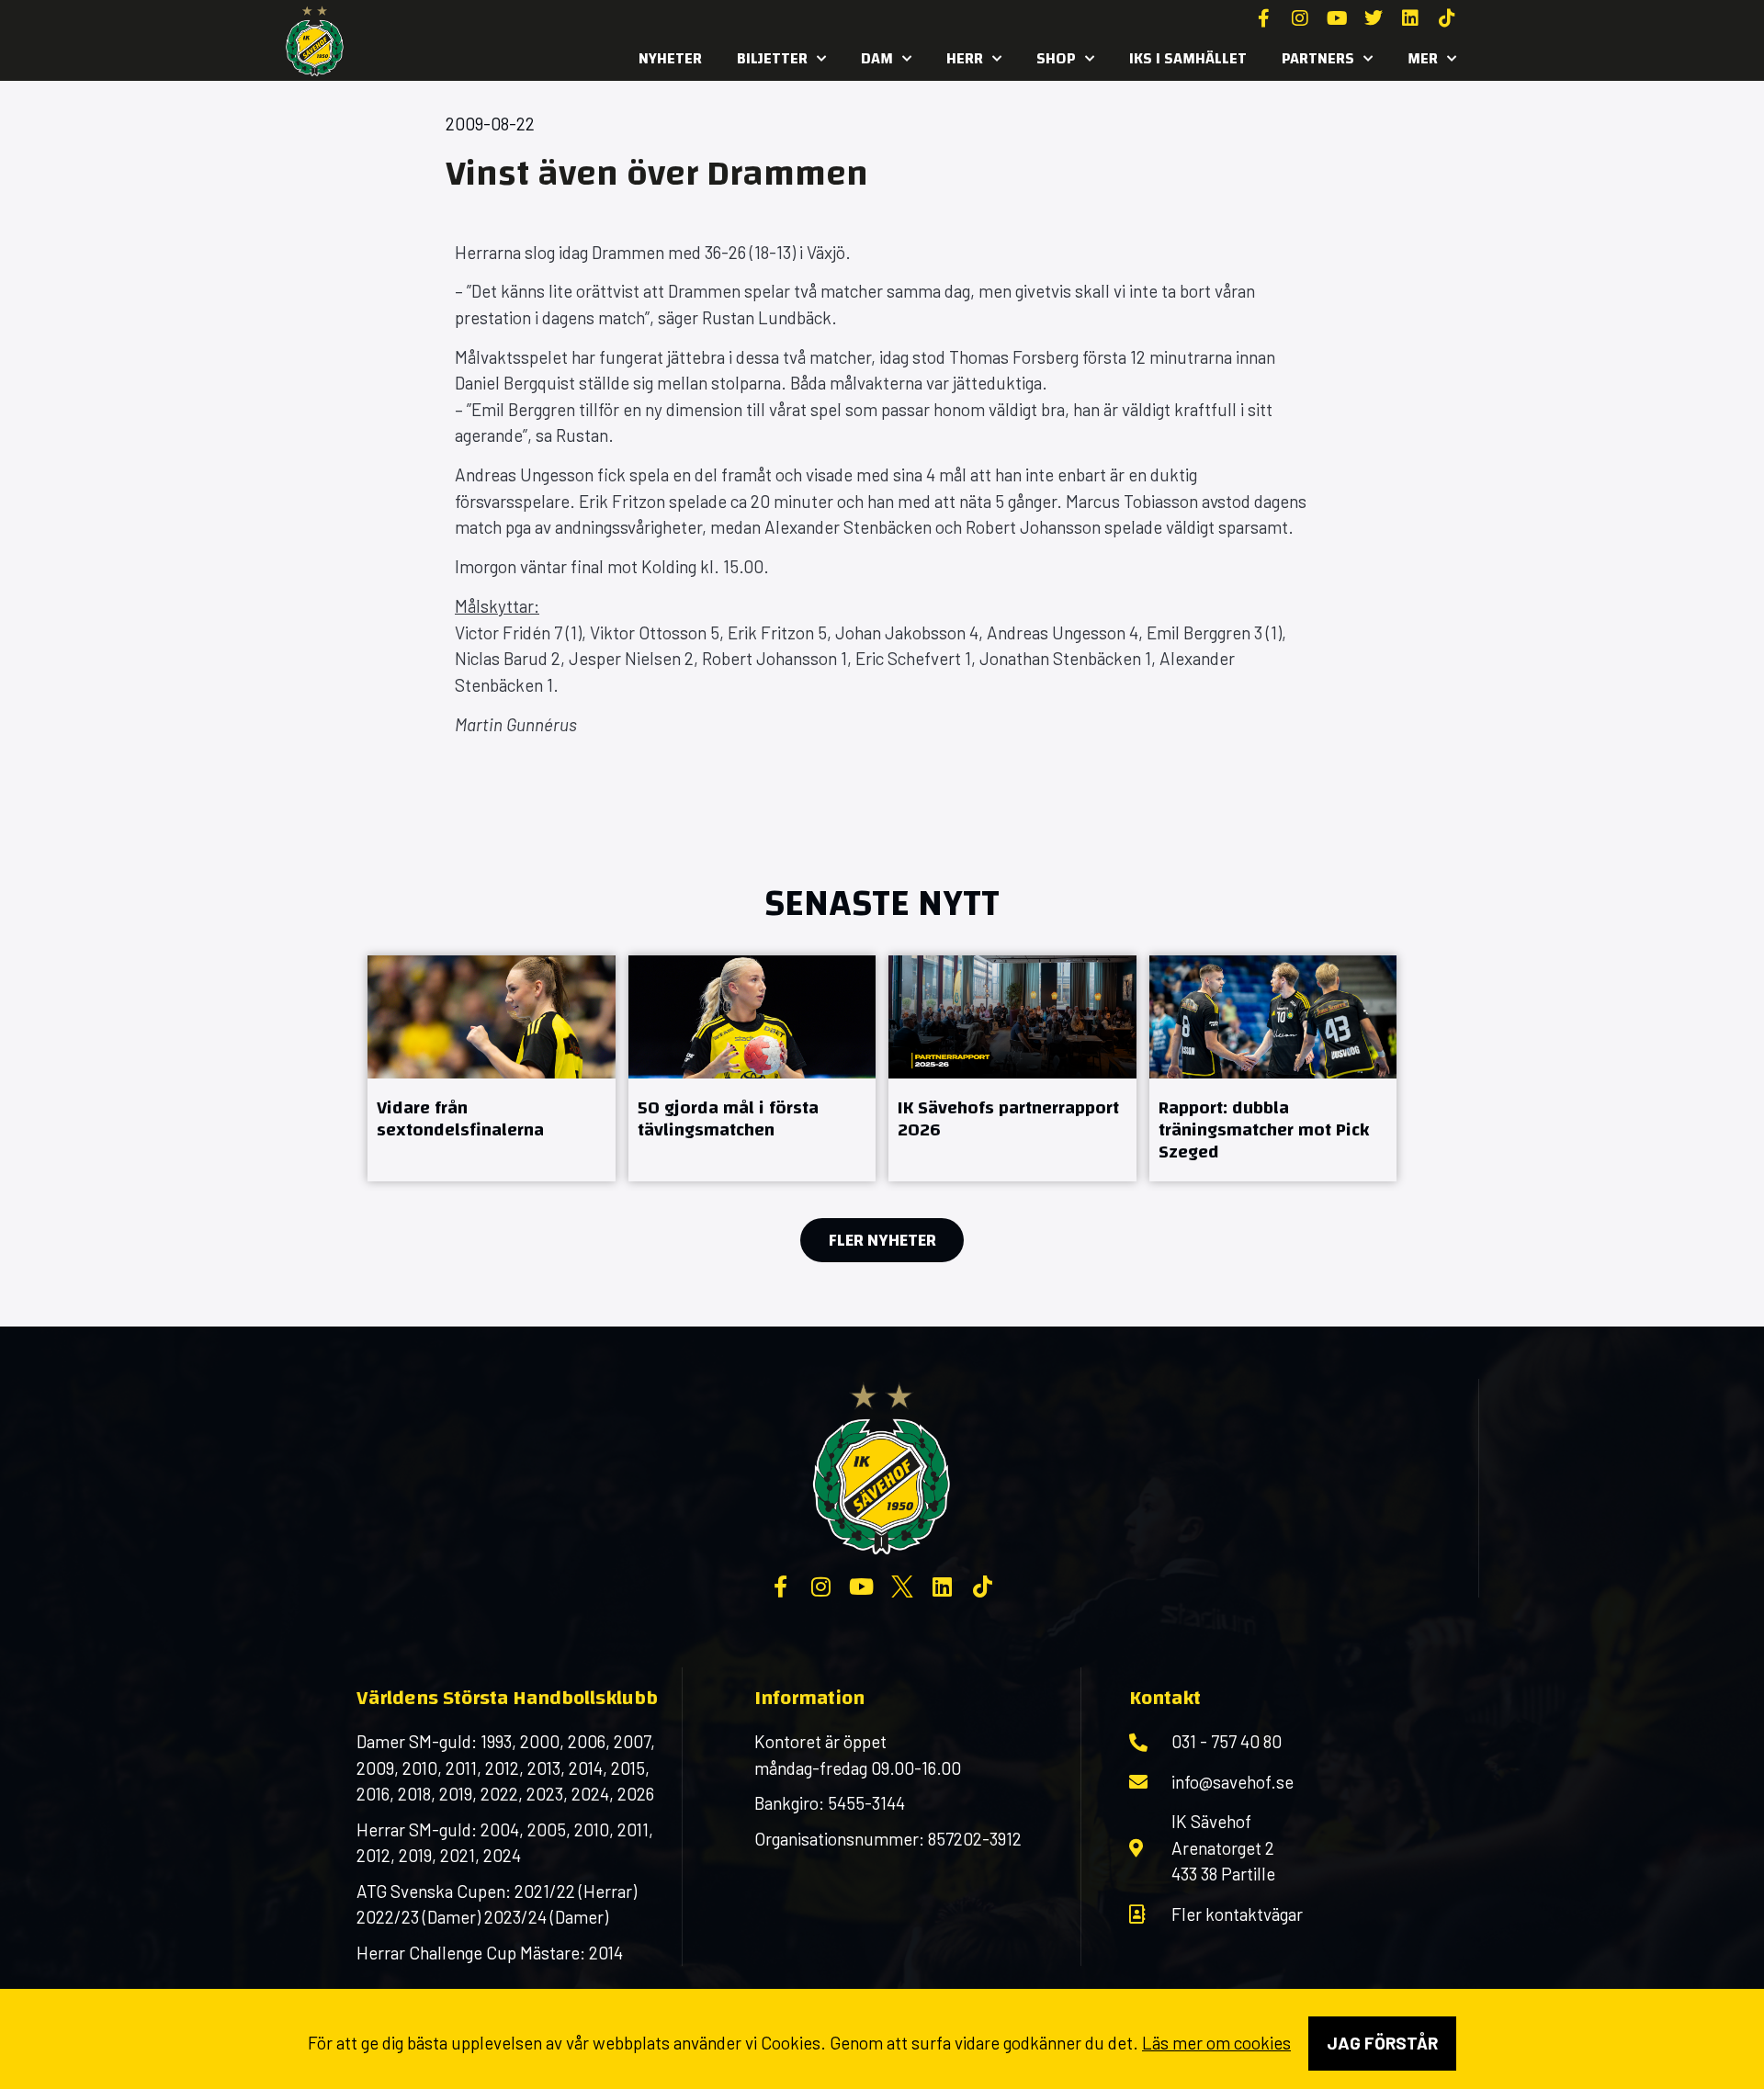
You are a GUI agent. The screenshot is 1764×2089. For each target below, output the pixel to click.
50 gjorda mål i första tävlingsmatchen (728, 1118)
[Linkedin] (1410, 18)
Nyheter (670, 58)
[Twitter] (1374, 18)
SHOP (1056, 58)
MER (1423, 58)
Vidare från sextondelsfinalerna (460, 1118)
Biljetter (772, 58)
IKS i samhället (1188, 58)
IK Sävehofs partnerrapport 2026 (1008, 1118)
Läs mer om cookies (1216, 2043)
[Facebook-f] (1263, 18)
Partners (1318, 58)
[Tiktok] (1447, 18)
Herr (965, 58)
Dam (877, 58)
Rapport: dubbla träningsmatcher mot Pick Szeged (1264, 1129)
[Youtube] (1337, 18)
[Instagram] (1300, 18)
